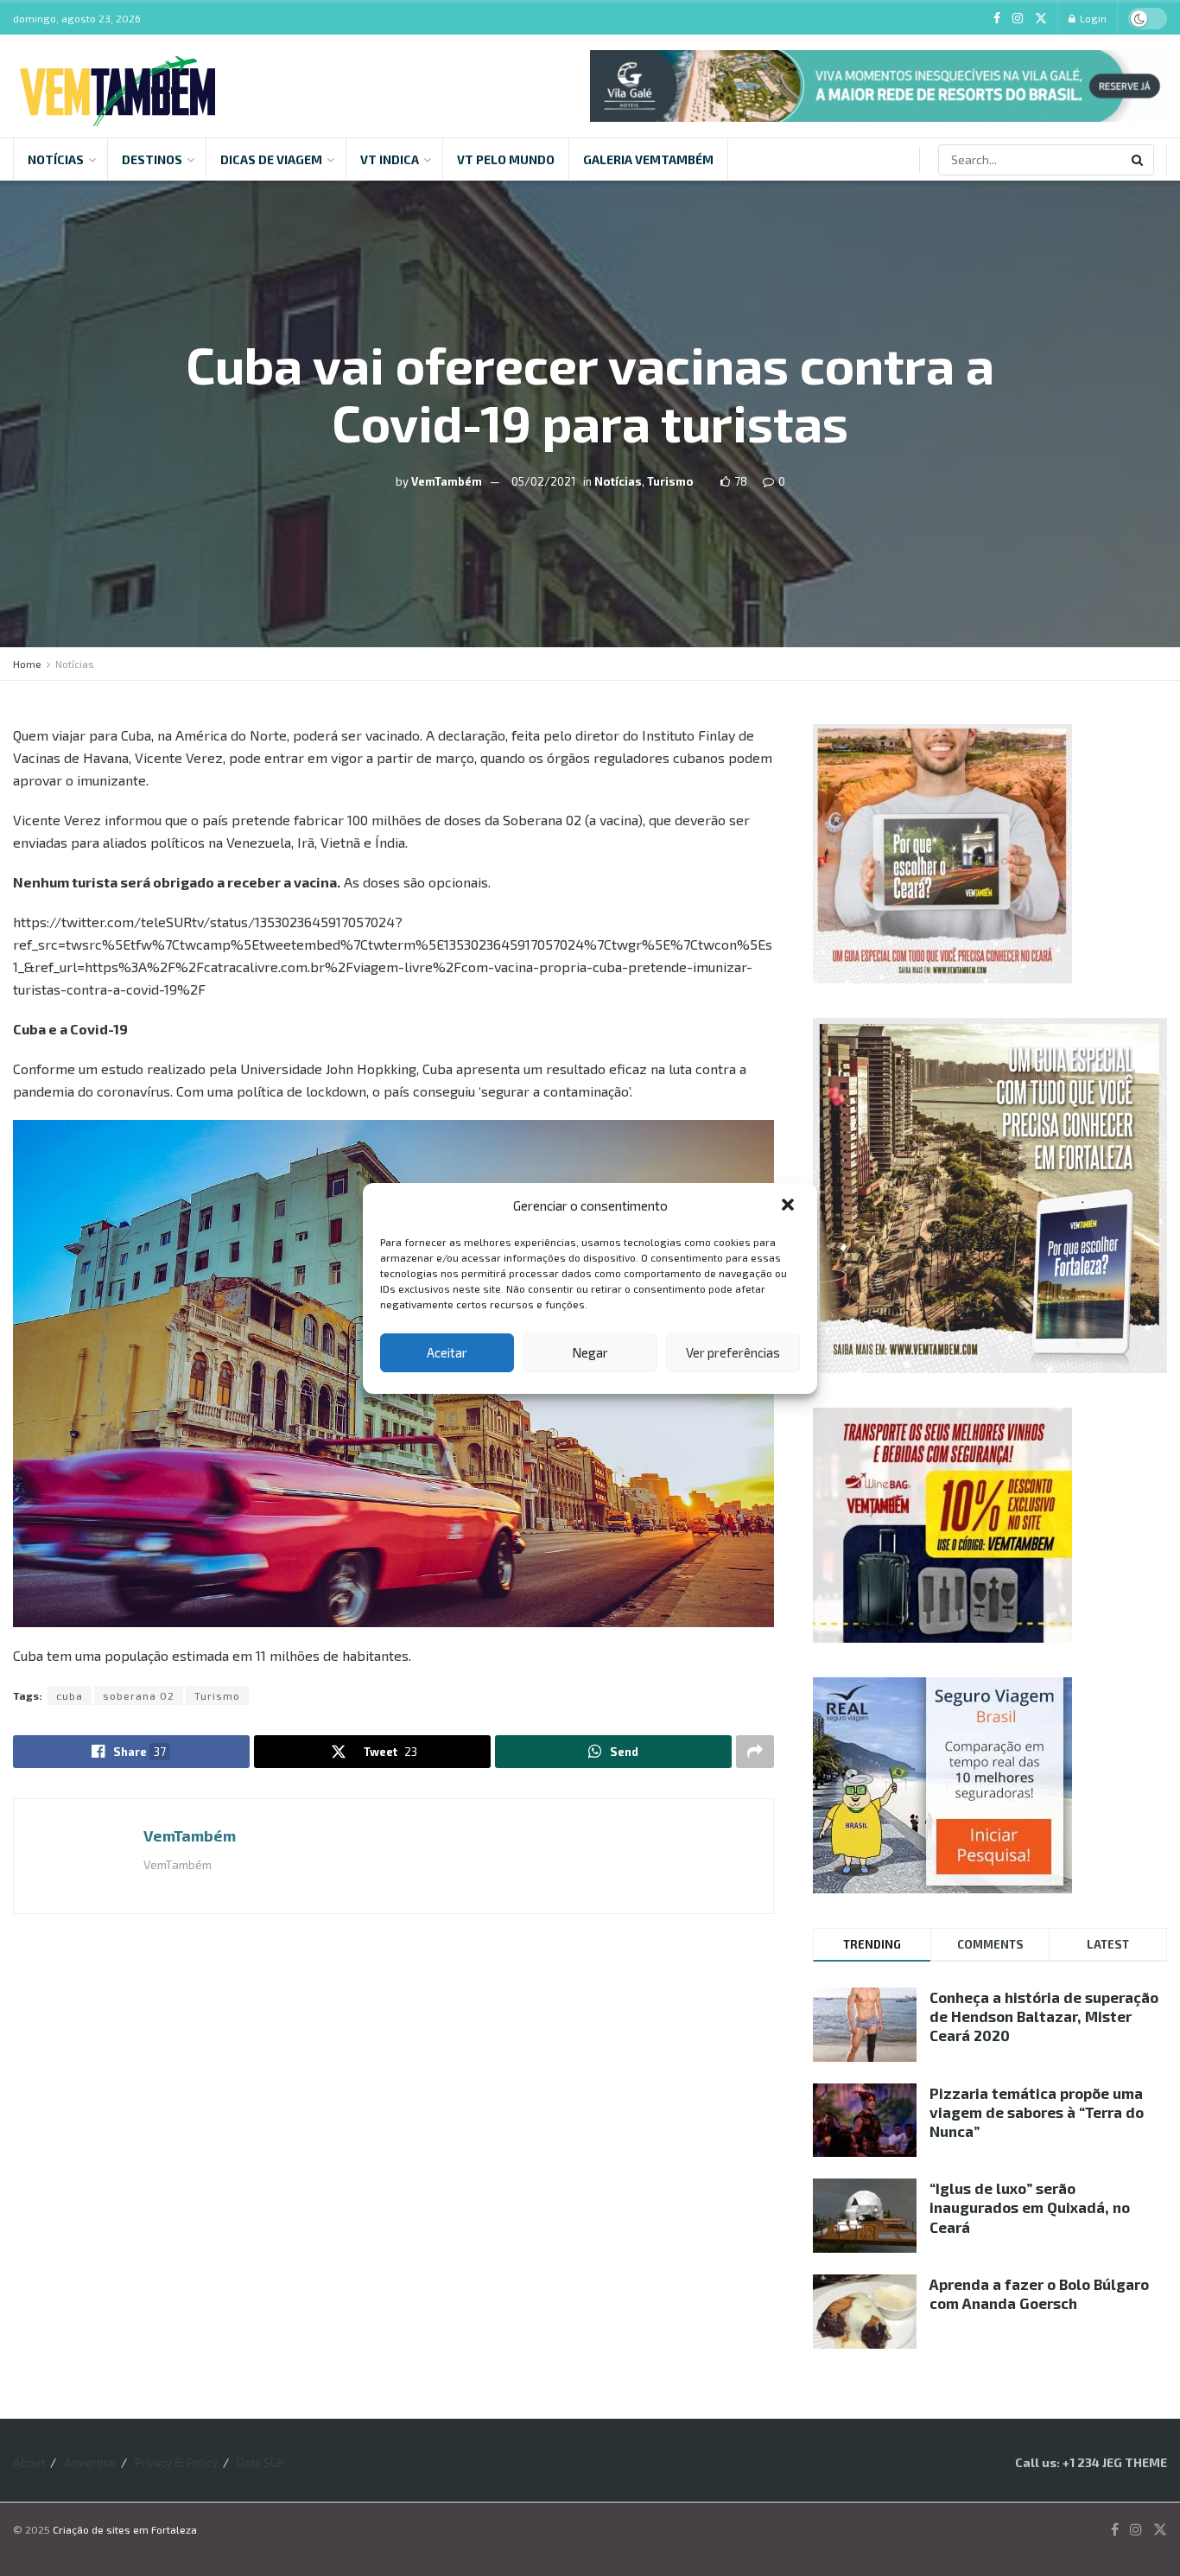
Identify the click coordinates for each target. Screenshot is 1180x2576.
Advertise (90, 2463)
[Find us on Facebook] (997, 19)
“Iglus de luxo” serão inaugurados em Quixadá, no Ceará (1030, 2207)
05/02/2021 (543, 481)
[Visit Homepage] (117, 86)
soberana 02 (139, 1695)
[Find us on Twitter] (1041, 19)
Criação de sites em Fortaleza (125, 2529)
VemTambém (447, 481)
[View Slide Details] (879, 86)
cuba (70, 1695)
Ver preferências (733, 1352)
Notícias (56, 159)
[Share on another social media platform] (755, 1752)
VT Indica (390, 159)
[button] (790, 1206)
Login (1092, 18)
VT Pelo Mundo (506, 159)
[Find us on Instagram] (1018, 19)
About (29, 2463)
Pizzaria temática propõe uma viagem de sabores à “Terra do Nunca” (1037, 2112)
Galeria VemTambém (648, 159)
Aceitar (447, 1352)
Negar (590, 1352)
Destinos (152, 159)
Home (27, 664)
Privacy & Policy (176, 2463)
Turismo (670, 481)
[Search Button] (1139, 160)
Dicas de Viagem (271, 159)
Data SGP (260, 2463)
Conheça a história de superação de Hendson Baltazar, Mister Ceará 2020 (1044, 2016)
